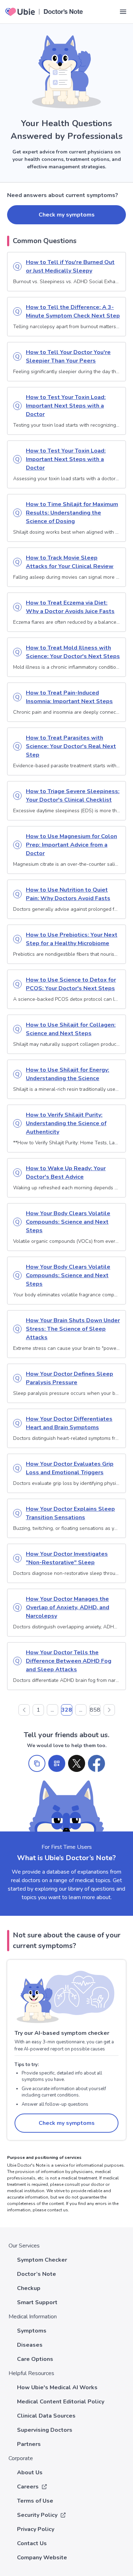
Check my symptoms (67, 215)
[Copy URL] (37, 1763)
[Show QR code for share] (57, 1763)
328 (67, 1710)
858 (95, 1710)
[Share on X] (77, 1763)
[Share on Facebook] (96, 1763)
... (52, 1710)
